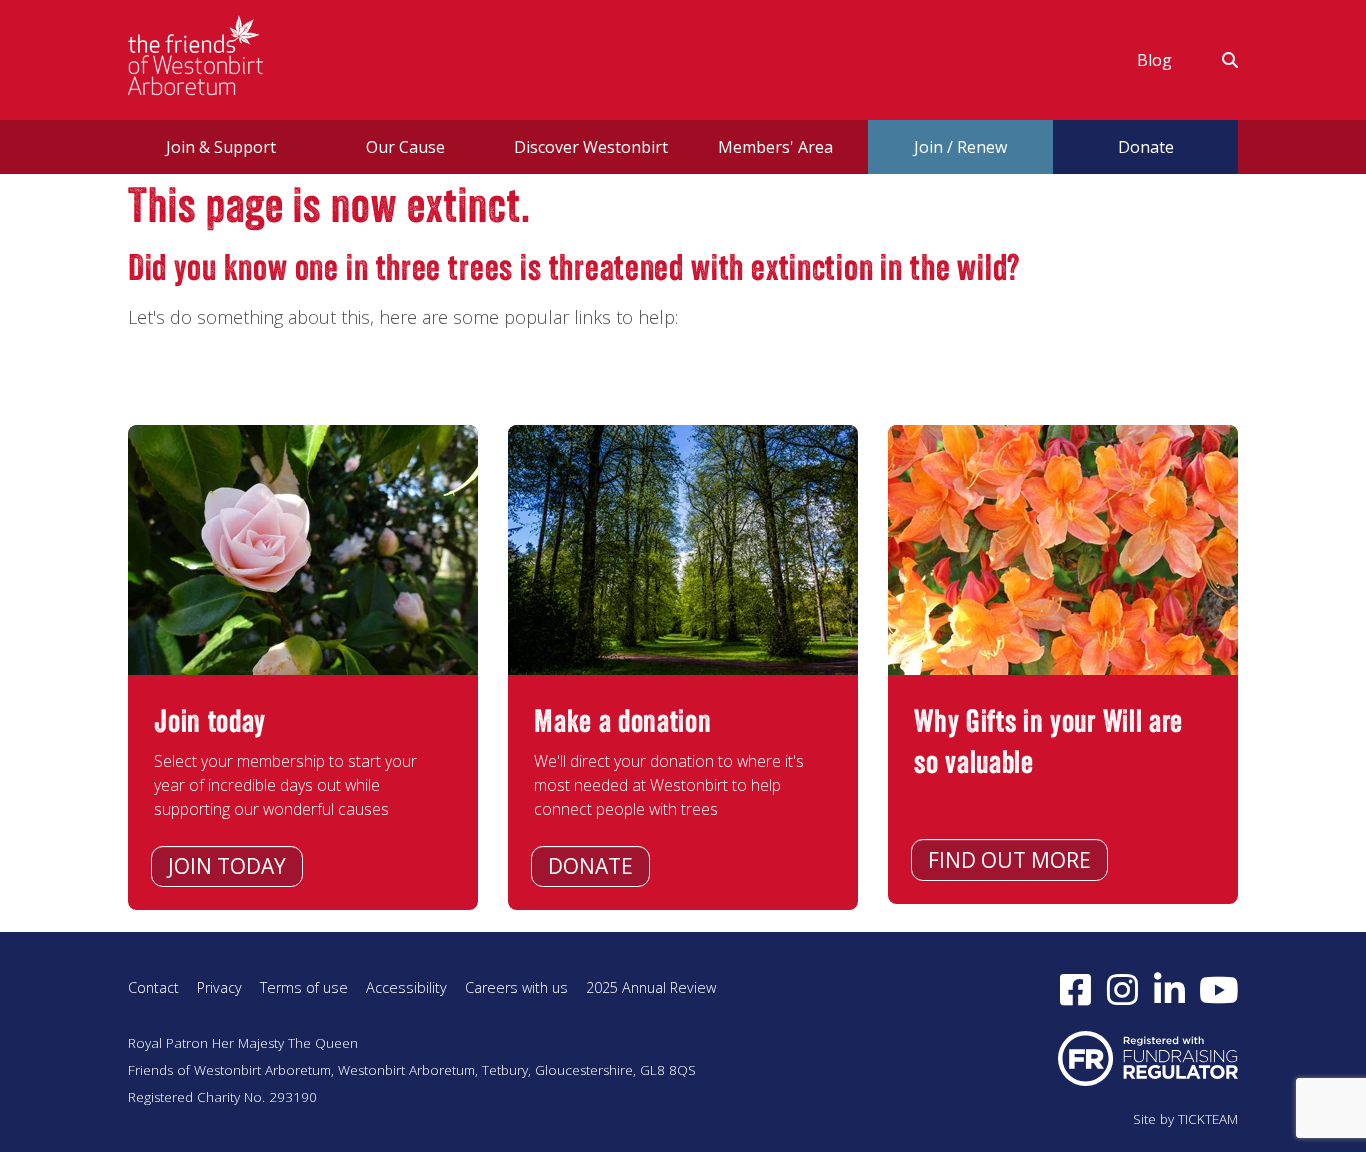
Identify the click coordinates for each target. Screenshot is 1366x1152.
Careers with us (516, 987)
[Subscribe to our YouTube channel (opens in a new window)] (1219, 989)
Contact (153, 987)
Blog (1154, 60)
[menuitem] (1154, 60)
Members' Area (775, 147)
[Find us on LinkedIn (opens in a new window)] (1169, 989)
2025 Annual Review (651, 987)
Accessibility (406, 987)
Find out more (1009, 860)
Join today (227, 866)
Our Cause (405, 147)
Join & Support (221, 147)
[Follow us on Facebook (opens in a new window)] (1075, 989)
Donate (590, 866)
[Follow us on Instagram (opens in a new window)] (1122, 989)
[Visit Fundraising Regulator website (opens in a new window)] (1148, 1056)
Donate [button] (1146, 147)
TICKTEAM (1208, 1119)
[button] (1217, 60)
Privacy (219, 987)
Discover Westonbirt (591, 147)
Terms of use (304, 987)
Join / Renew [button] (960, 147)
